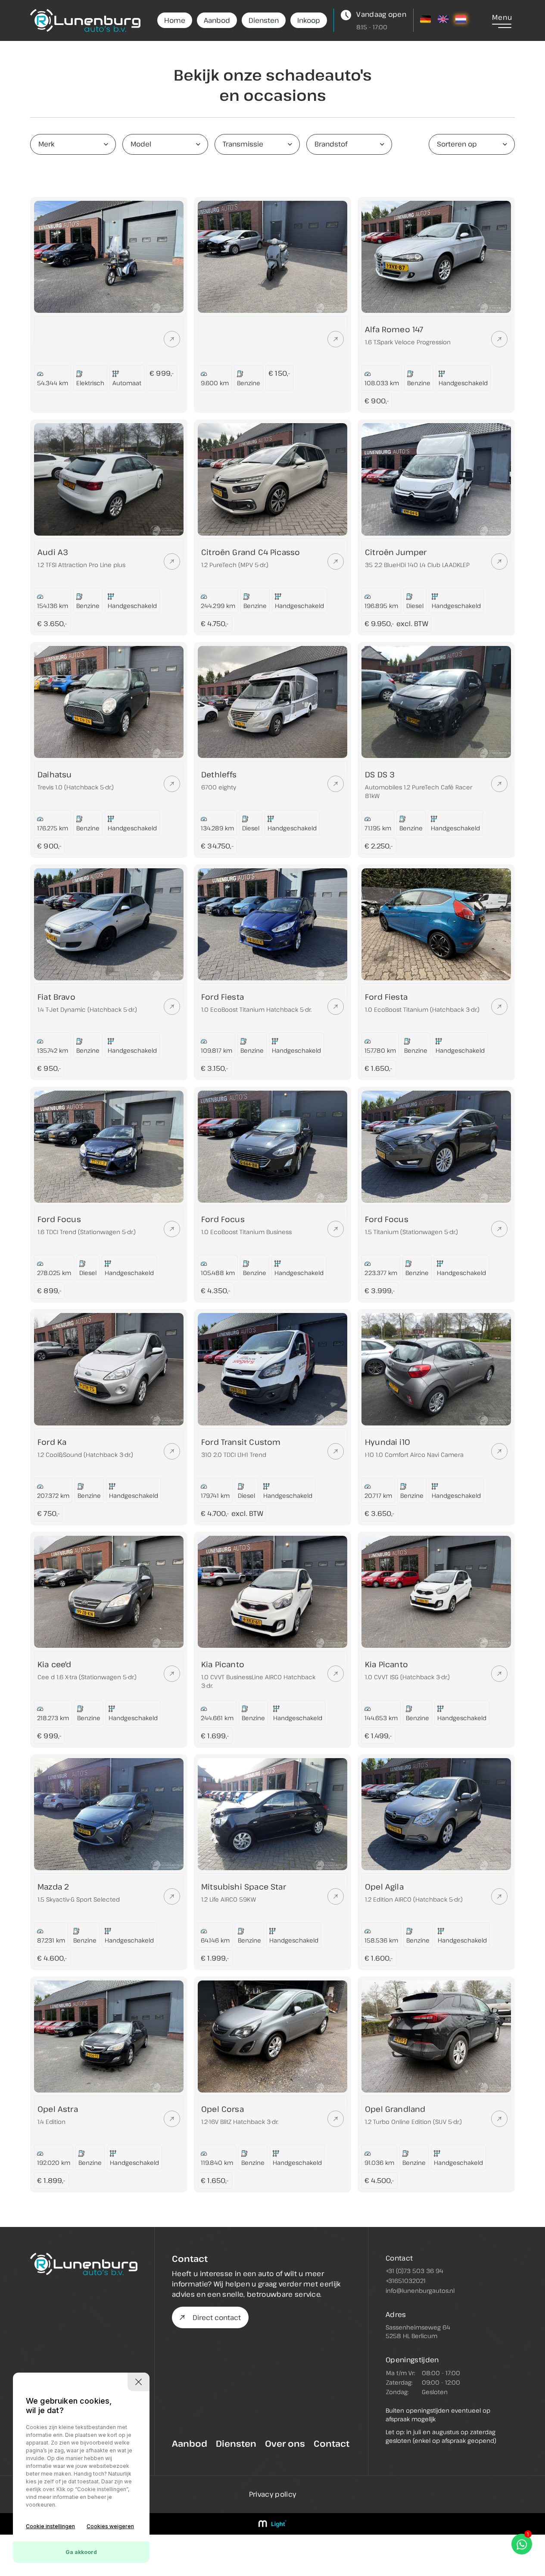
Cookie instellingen (50, 2526)
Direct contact (217, 2317)
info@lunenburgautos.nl (420, 2291)
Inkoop (309, 20)
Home (175, 20)
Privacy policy (272, 2494)
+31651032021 (406, 2281)
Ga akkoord (81, 2552)
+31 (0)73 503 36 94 (414, 2271)
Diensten (264, 20)
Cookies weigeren (110, 2526)
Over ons (285, 2443)
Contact (332, 2443)
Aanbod (217, 20)
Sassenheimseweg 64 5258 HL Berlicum (418, 2331)
